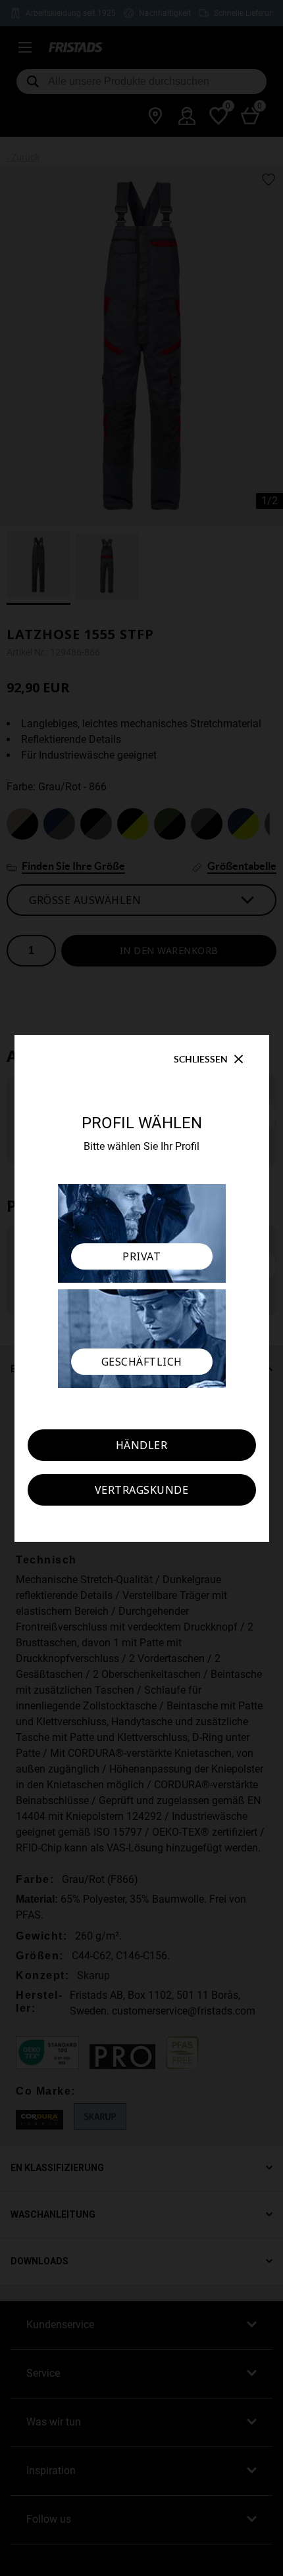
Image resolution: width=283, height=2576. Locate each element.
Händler (142, 1445)
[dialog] (141, 1288)
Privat (141, 1256)
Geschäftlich (142, 1362)
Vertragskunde (142, 1490)
